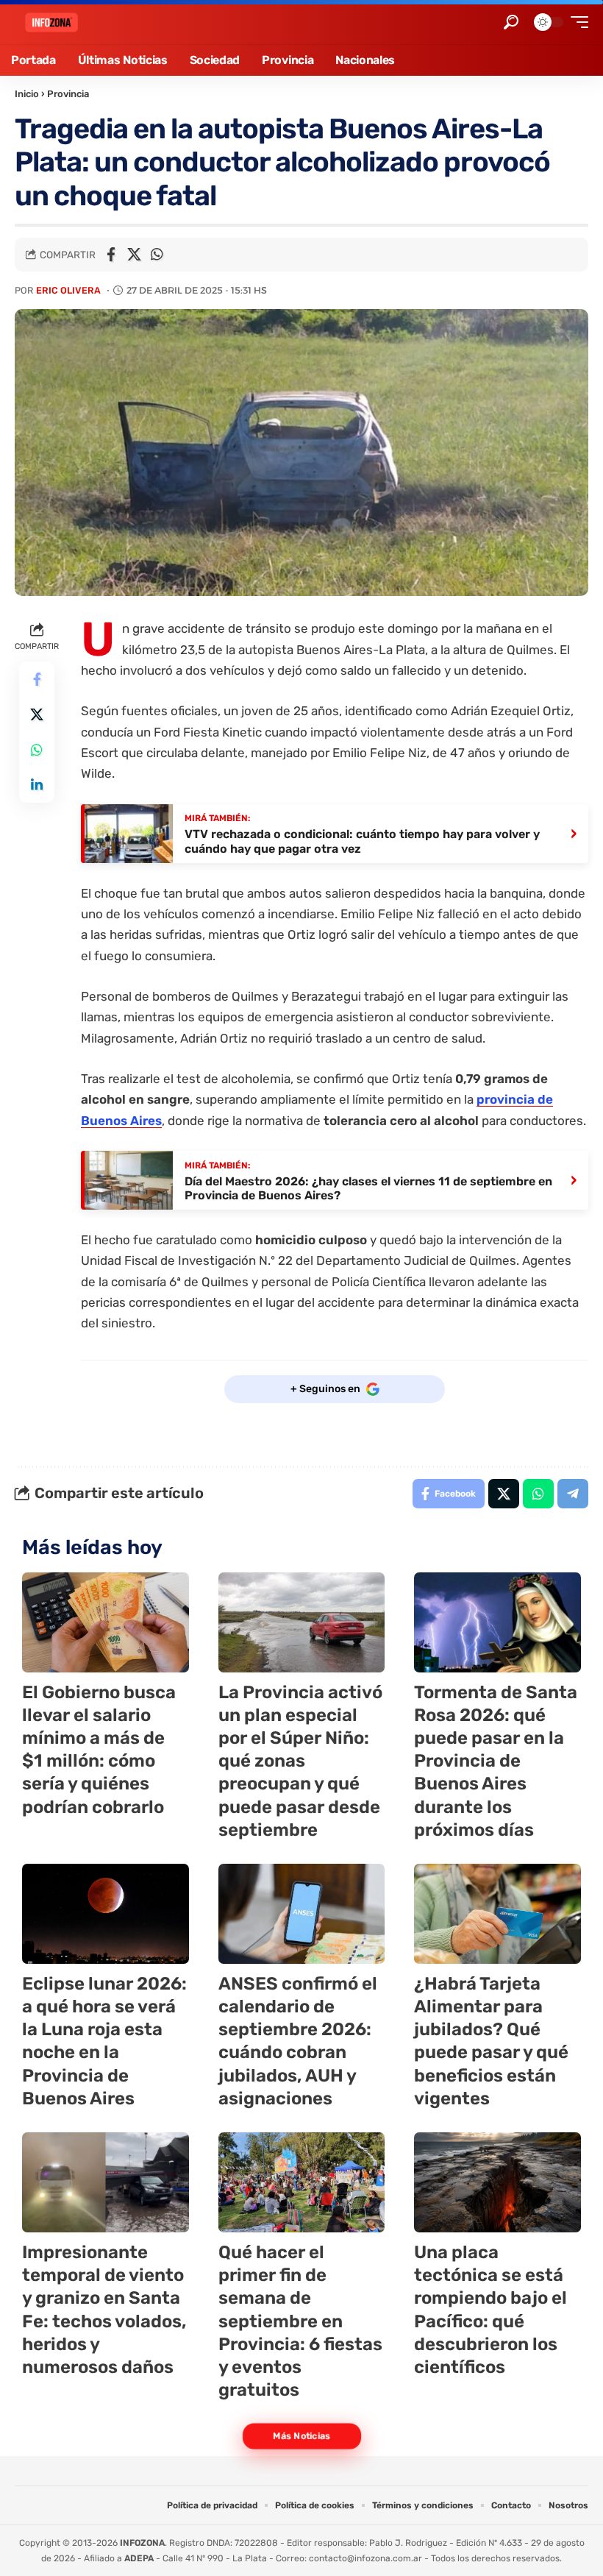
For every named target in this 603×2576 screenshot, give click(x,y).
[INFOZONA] (51, 22)
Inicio (27, 94)
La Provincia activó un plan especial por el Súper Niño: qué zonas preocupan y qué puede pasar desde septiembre (300, 1761)
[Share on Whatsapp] (157, 255)
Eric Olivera (68, 290)
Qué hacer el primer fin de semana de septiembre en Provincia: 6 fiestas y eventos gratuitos (300, 2321)
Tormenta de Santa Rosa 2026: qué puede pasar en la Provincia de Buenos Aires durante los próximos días (496, 1761)
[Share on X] (134, 255)
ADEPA (139, 2558)
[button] (511, 22)
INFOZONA (142, 2543)
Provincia (68, 94)
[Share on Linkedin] (37, 785)
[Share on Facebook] (111, 255)
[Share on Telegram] (573, 1494)
